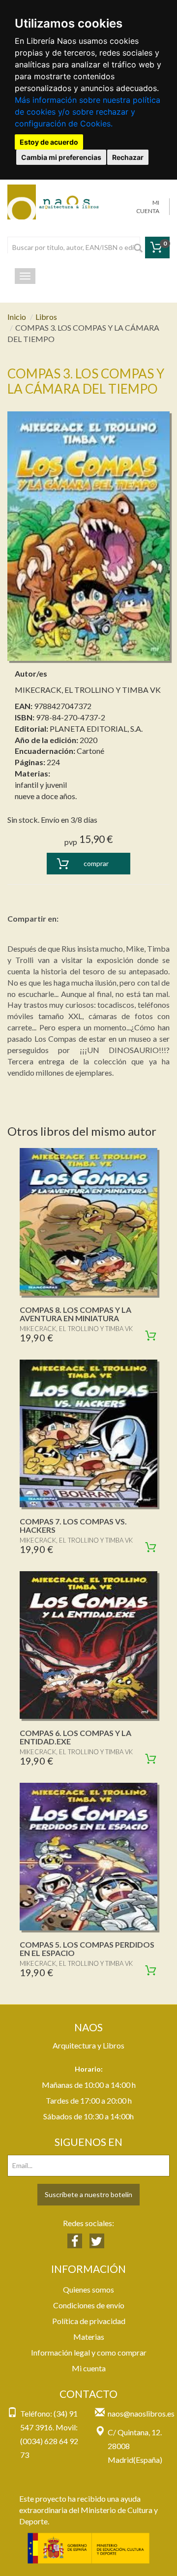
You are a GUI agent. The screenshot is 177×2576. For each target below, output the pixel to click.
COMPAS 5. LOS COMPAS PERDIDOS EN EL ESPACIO (87, 1949)
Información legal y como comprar (89, 2352)
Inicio (17, 317)
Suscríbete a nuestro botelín (88, 2194)
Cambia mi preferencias (61, 157)
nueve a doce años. (46, 796)
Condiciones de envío (89, 2305)
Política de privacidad (89, 2321)
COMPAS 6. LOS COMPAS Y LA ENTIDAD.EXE (75, 1737)
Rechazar (128, 157)
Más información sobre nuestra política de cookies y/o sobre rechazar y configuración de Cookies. (88, 112)
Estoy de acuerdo (49, 142)
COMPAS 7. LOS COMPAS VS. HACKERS (73, 1526)
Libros (46, 317)
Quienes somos (88, 2289)
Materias (89, 2337)
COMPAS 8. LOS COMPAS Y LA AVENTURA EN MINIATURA (75, 1314)
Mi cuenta (89, 2368)
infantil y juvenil (41, 785)
